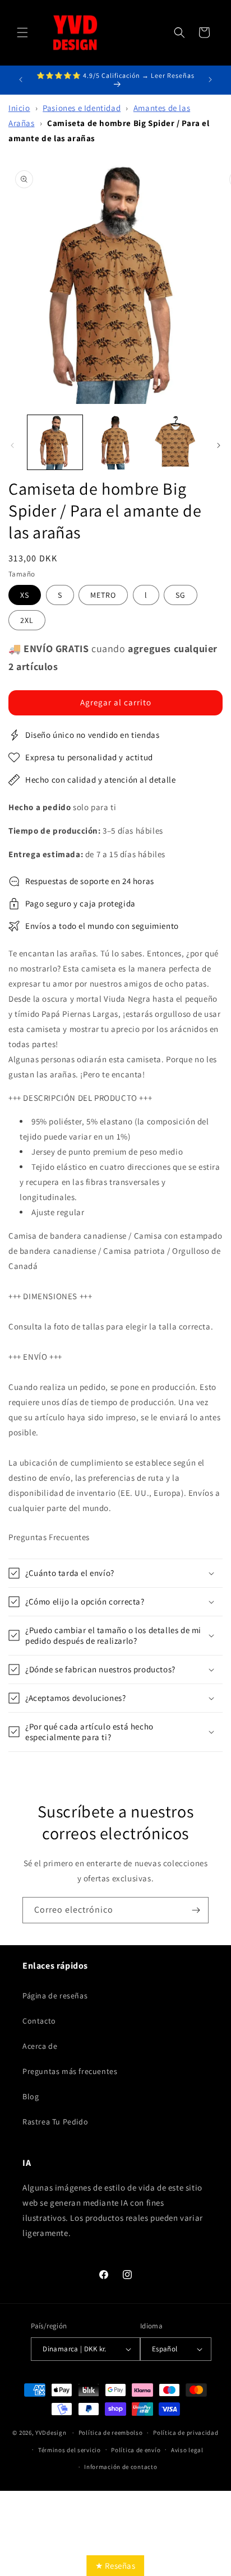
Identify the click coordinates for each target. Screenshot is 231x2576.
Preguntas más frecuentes (70, 2071)
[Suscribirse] (196, 1910)
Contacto (39, 2021)
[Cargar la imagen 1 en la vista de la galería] (55, 443)
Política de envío (136, 2450)
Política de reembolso (111, 2433)
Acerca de (40, 2046)
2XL (27, 620)
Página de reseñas (55, 1996)
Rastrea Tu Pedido (55, 2122)
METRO (103, 595)
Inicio (19, 108)
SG (181, 595)
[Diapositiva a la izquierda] (12, 445)
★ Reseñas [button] (115, 2566)
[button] (22, 32)
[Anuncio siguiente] (210, 80)
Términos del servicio (70, 2450)
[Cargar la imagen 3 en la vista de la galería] (175, 443)
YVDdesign (51, 2433)
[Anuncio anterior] (21, 80)
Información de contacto (121, 2467)
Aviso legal (187, 2450)
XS (25, 595)
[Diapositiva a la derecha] (219, 445)
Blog (31, 2096)
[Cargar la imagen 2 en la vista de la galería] (115, 443)
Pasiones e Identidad (82, 108)
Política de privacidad (186, 2433)
